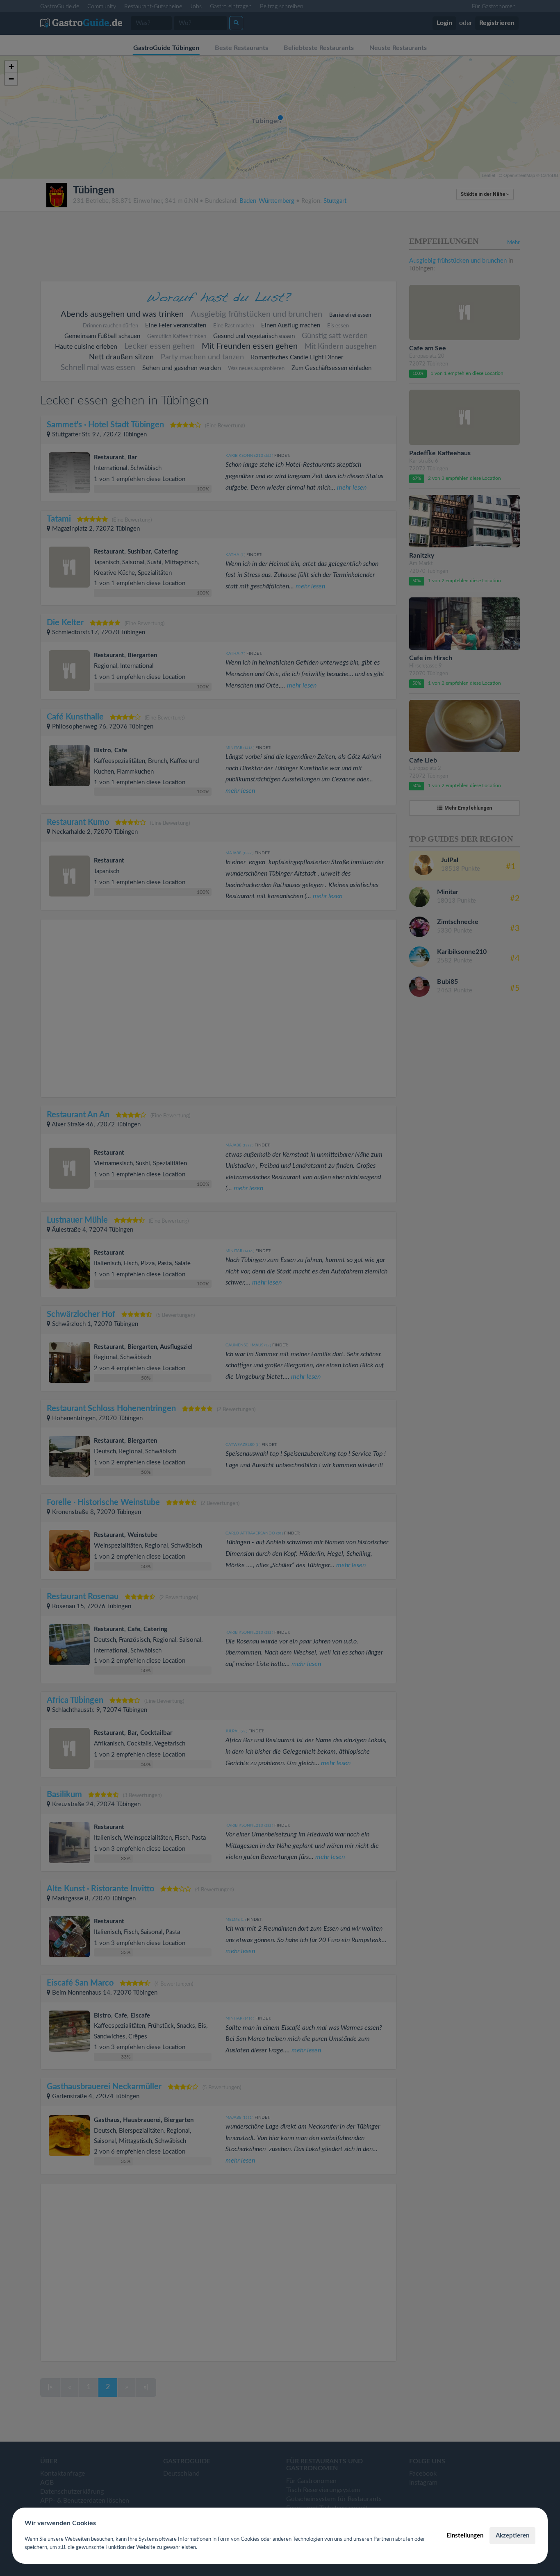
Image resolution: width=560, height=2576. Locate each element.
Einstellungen (465, 2536)
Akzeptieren (512, 2536)
